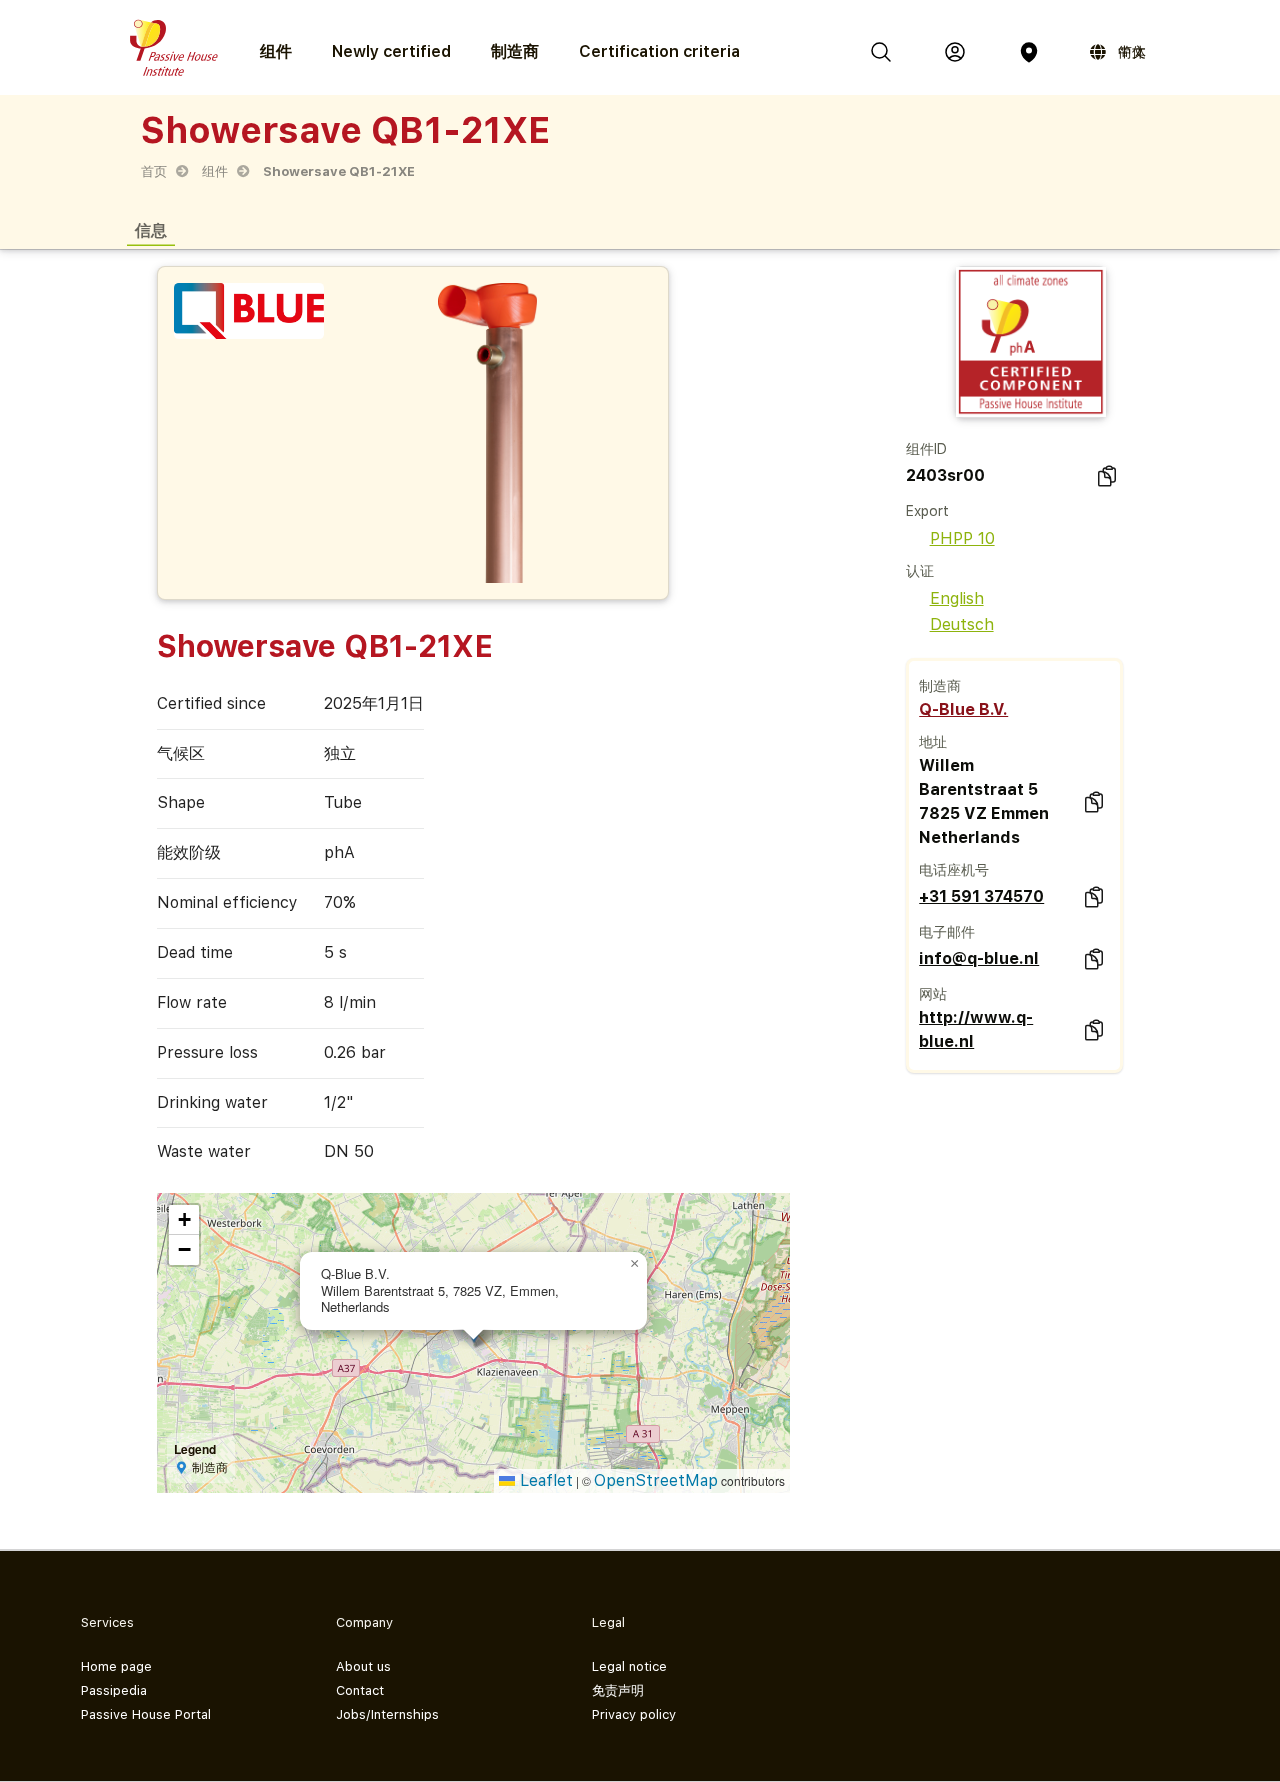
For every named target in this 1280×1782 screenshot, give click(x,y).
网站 (933, 994)
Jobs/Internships (387, 1714)
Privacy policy (634, 1714)
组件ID (926, 449)
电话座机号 (954, 870)
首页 (154, 171)
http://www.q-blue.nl (976, 1029)
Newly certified (391, 51)
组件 (215, 171)
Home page (116, 1666)
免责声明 (618, 1690)
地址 (933, 742)
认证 (920, 571)
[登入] (955, 52)
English (957, 598)
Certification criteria (659, 51)
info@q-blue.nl (979, 958)
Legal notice (629, 1666)
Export (927, 511)
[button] (635, 1264)
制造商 (515, 51)
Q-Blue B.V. (963, 709)
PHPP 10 (962, 538)
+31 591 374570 (981, 896)
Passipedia (114, 1690)
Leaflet (544, 1480)
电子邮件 (947, 932)
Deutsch (962, 624)
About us (363, 1666)
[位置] (1029, 52)
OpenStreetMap (656, 1480)
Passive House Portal (146, 1714)
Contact (360, 1690)
